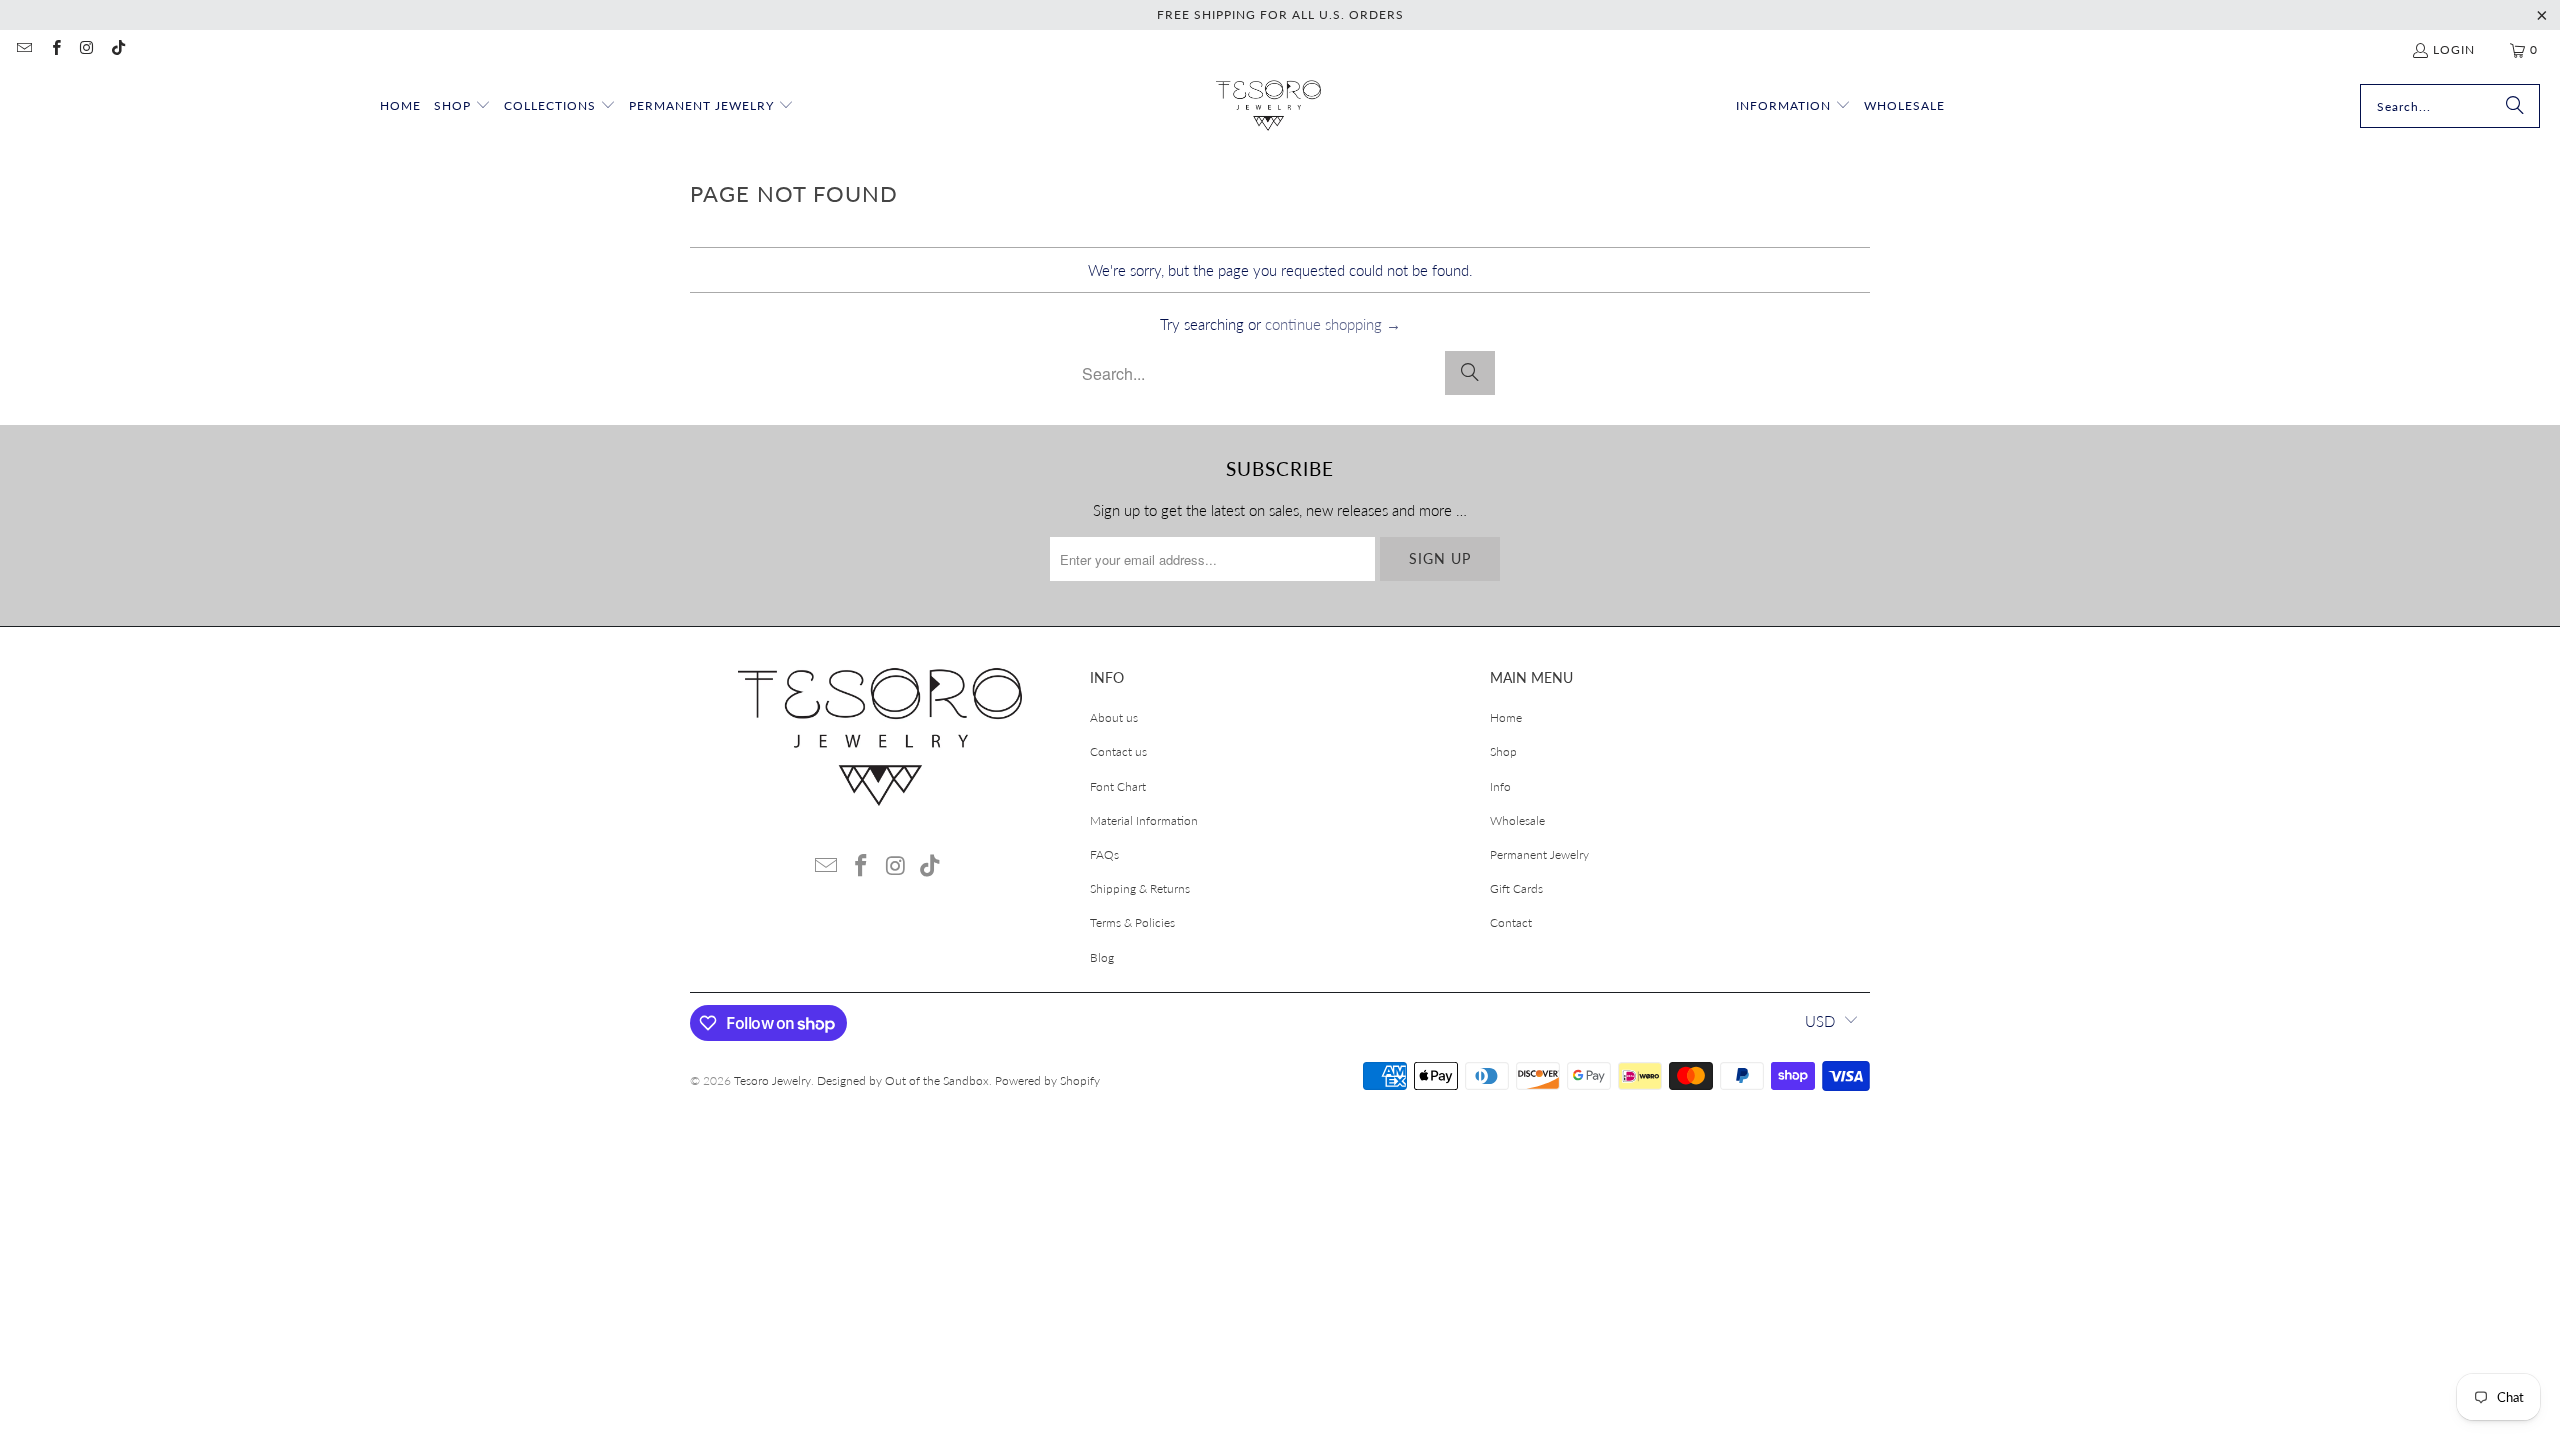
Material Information (1144, 820)
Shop (1503, 751)
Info (1500, 786)
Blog (1102, 957)
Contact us (1118, 751)
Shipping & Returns (1140, 888)
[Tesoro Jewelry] (1268, 106)
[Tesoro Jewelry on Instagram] (86, 49)
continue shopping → (1333, 324)
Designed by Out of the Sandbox (903, 1080)
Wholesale (1517, 820)
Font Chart (1118, 786)
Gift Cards (1516, 888)
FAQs (1104, 854)
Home (1506, 717)
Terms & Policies (1132, 922)
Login (2454, 49)
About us (1114, 717)
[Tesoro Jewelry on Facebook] (54, 49)
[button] (462, 106)
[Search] (2515, 106)
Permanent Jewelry (1539, 854)
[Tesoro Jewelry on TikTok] (117, 49)
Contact (1511, 922)
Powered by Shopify (1047, 1080)
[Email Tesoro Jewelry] (23, 49)
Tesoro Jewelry (772, 1080)
